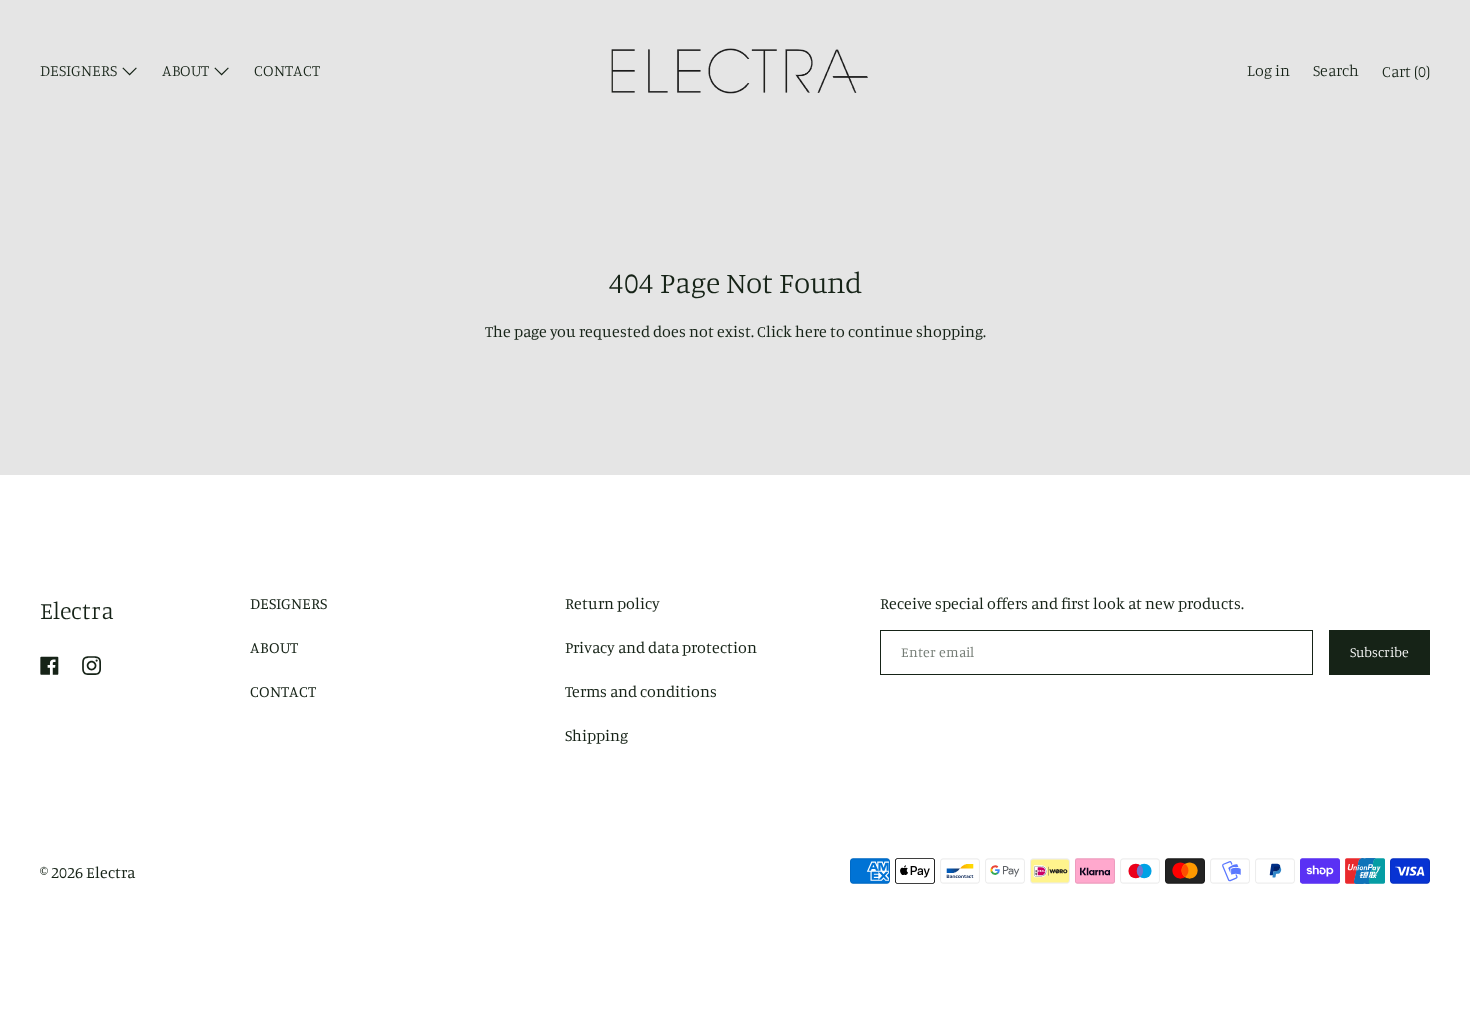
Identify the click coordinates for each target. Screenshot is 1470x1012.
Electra (77, 610)
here (811, 331)
